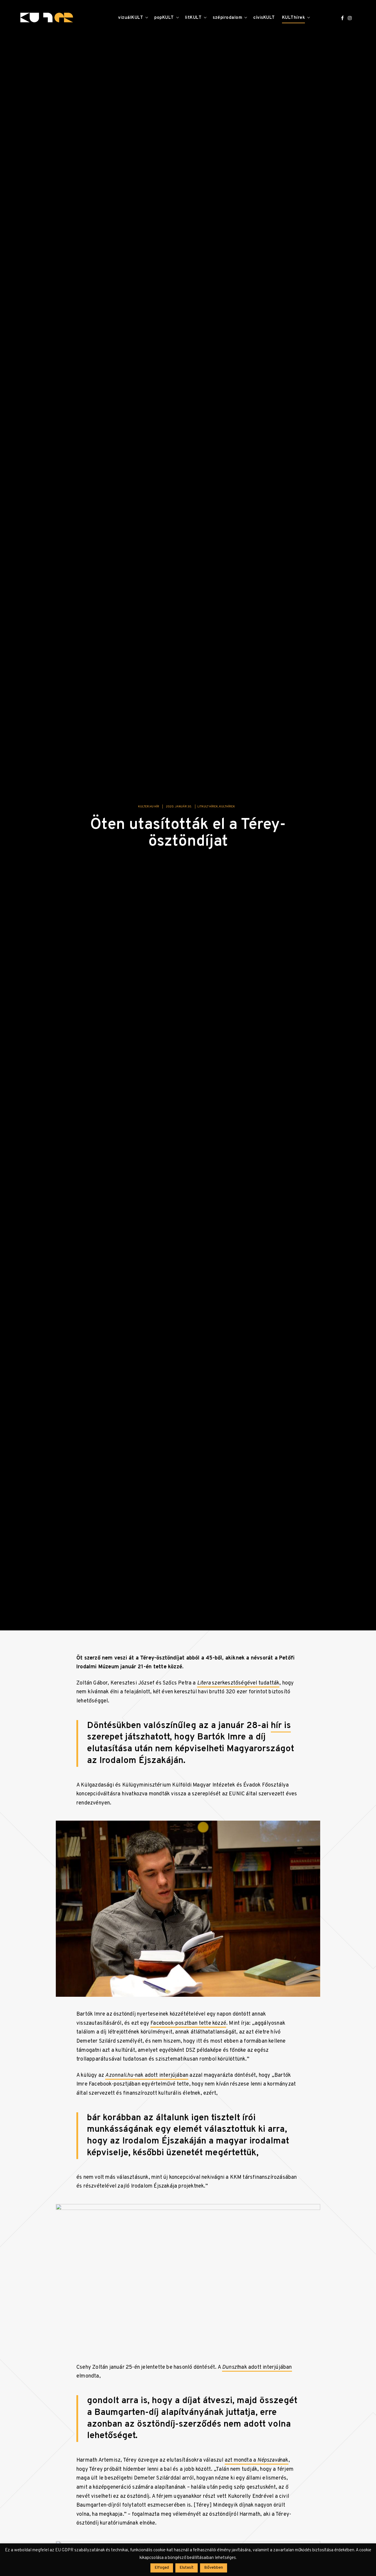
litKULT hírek (208, 811)
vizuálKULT (131, 18)
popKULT (164, 18)
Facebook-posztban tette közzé (188, 2027)
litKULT (193, 18)
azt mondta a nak (257, 2464)
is (287, 1730)
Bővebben (214, 2568)
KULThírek (294, 18)
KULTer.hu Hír (149, 811)
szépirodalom (227, 18)
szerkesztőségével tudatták (238, 1687)
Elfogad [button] (162, 2568)
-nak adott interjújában (147, 2079)
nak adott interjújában (257, 2372)
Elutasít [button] (187, 2568)
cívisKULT (264, 18)
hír (277, 1730)
